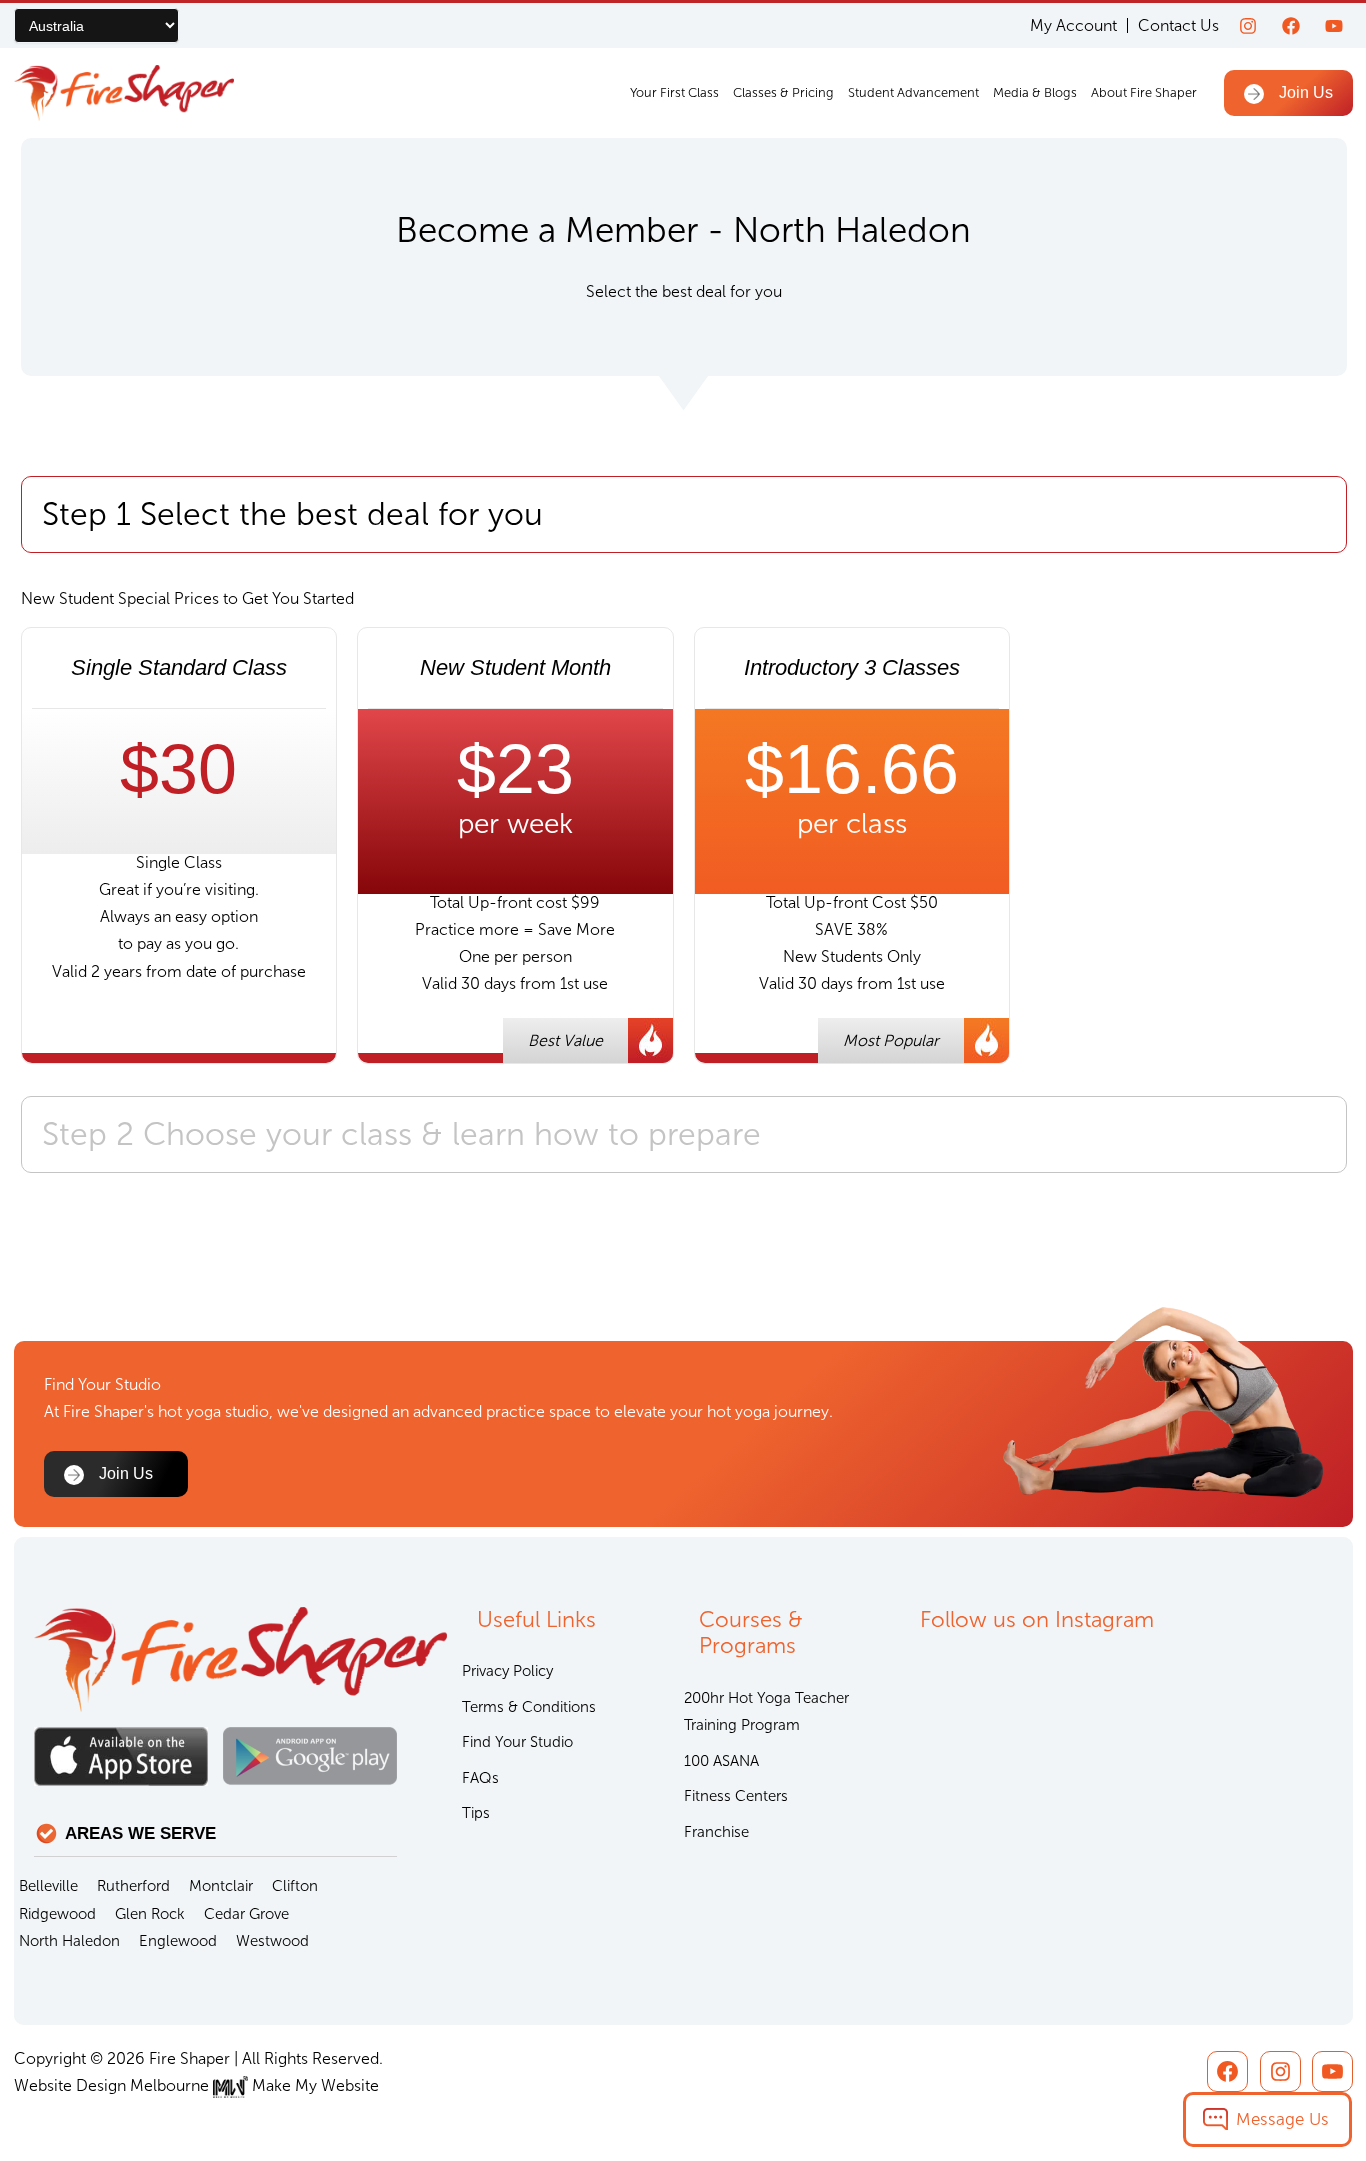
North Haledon (69, 1941)
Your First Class (674, 92)
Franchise (716, 1832)
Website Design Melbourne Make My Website (196, 2085)
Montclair (221, 1886)
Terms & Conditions (529, 1707)
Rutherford (133, 1886)
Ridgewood (57, 1914)
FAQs (480, 1778)
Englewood (178, 1941)
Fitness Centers (736, 1796)
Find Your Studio (517, 1742)
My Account (1073, 25)
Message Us (1282, 2119)
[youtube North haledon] (1334, 26)
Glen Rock (150, 1914)
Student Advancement (913, 92)
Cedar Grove (246, 1914)
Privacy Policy (507, 1671)
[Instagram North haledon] (1248, 26)
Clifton (295, 1886)
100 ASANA (721, 1761)
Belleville (48, 1886)
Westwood (272, 1941)
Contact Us (1178, 25)
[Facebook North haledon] (1291, 26)
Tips (476, 1813)
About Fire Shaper (1144, 92)
